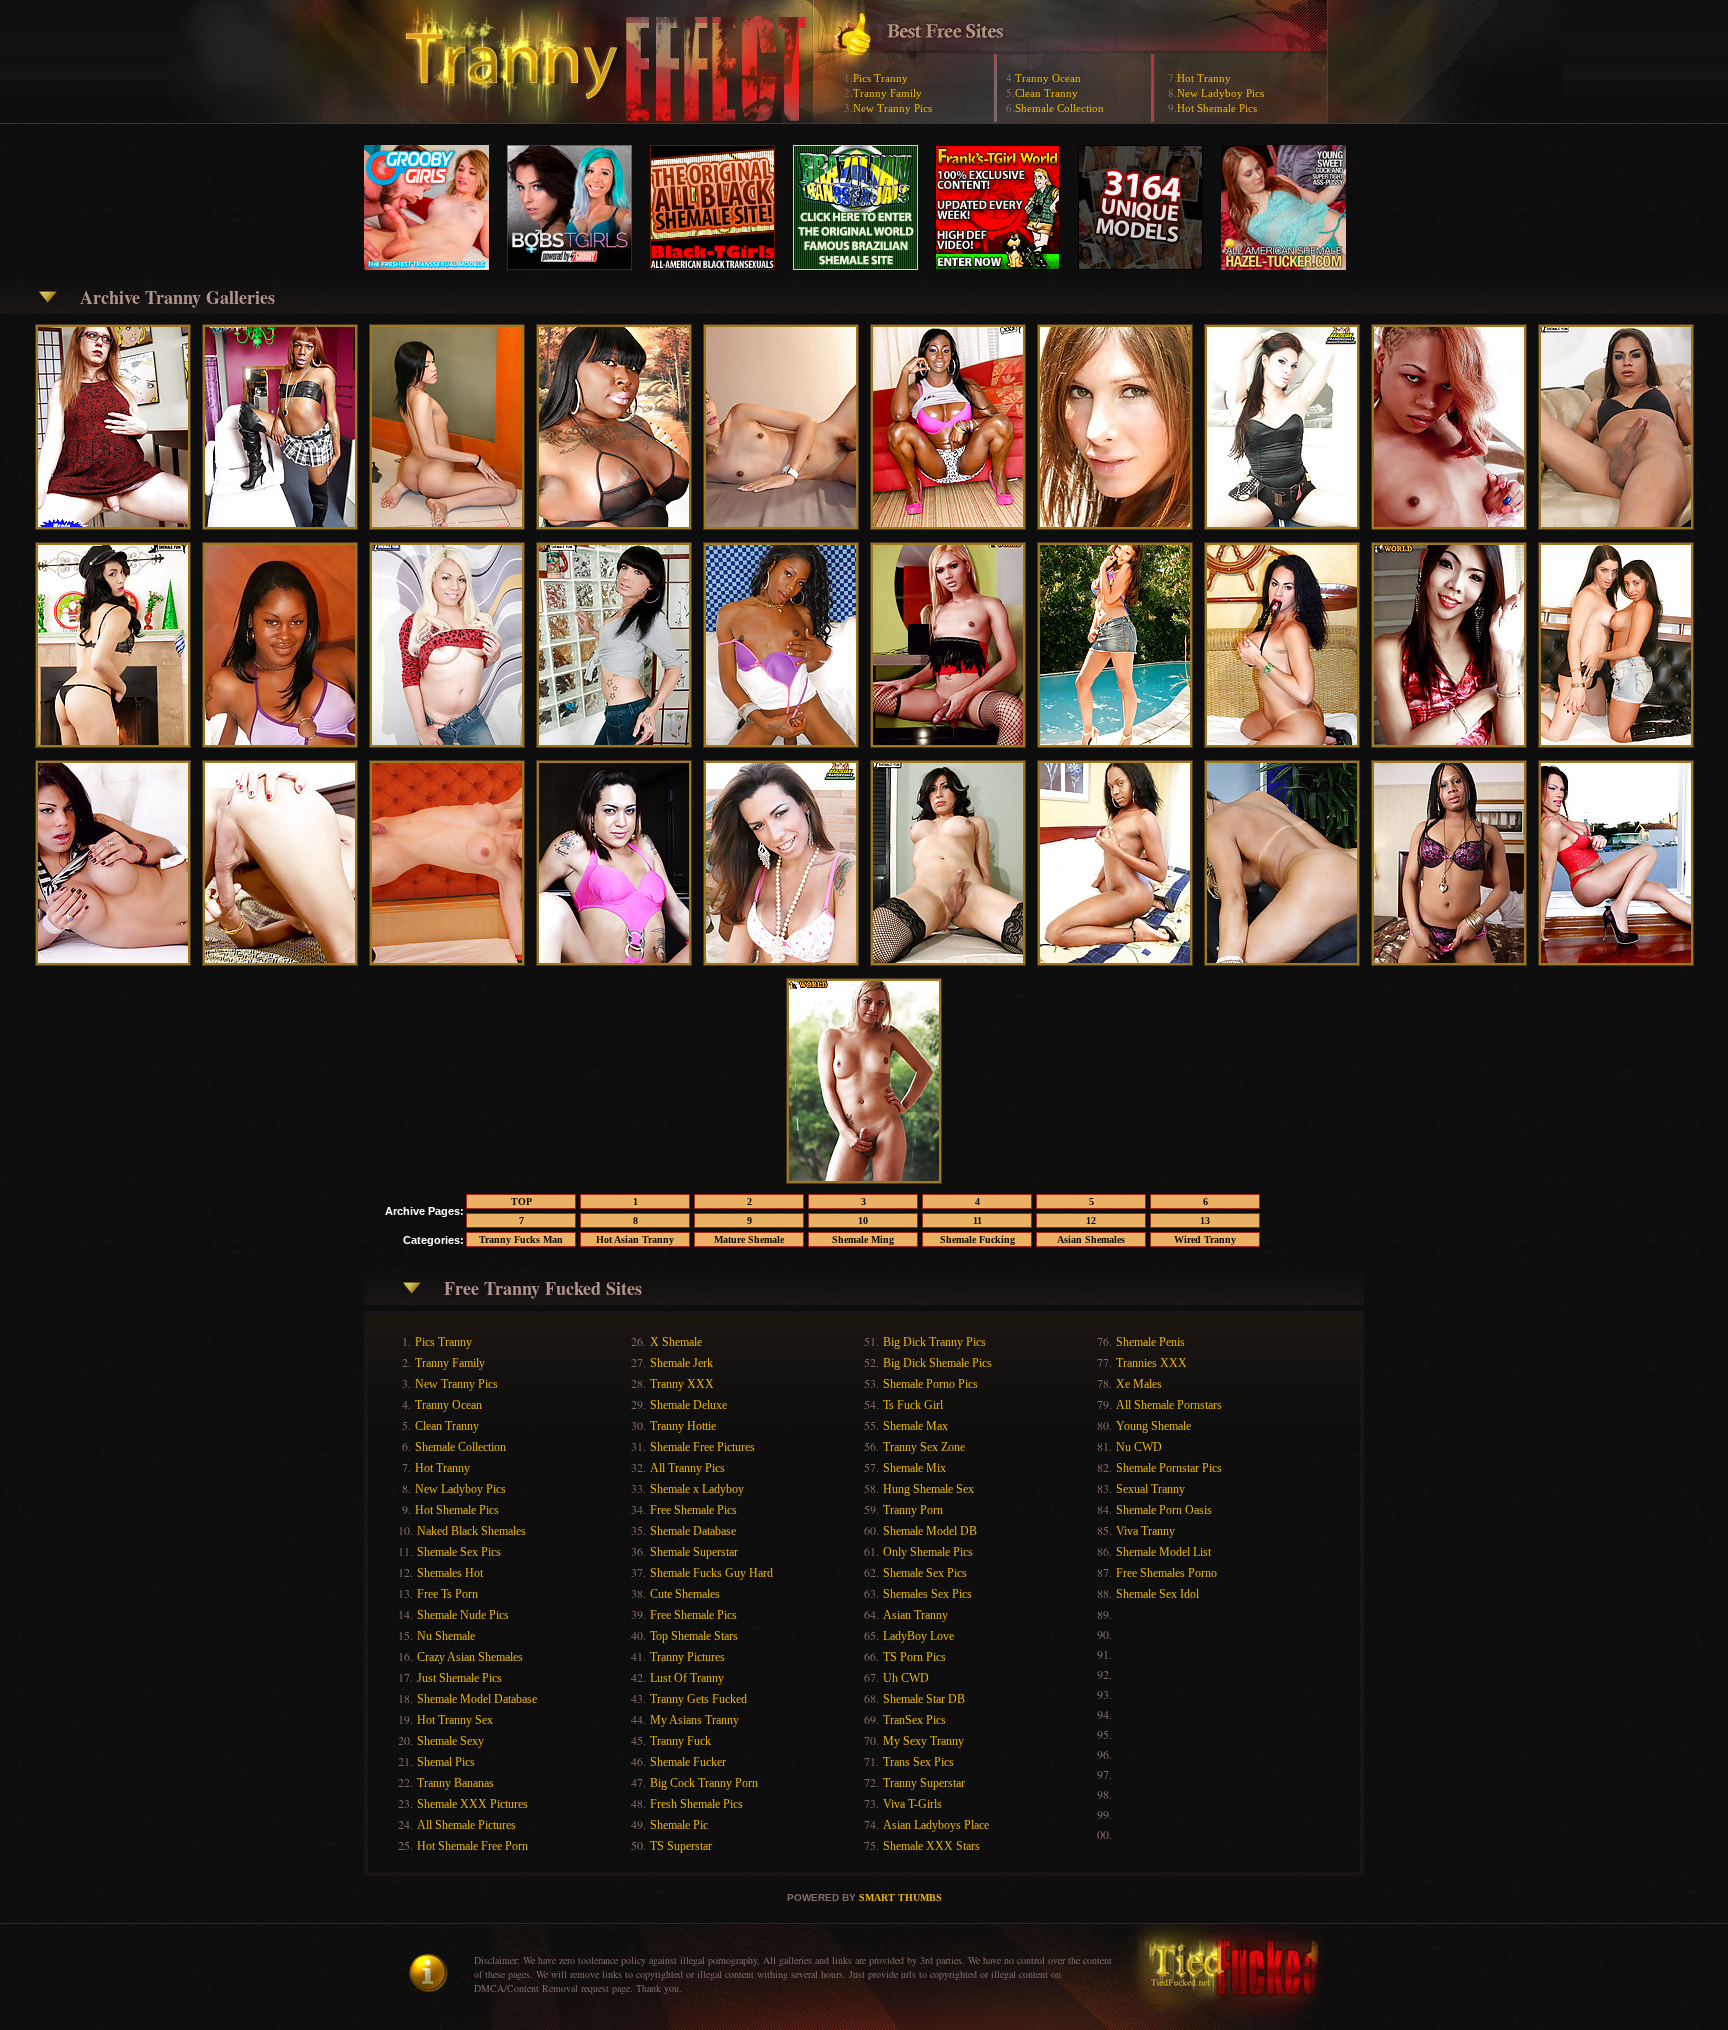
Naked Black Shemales (471, 1531)
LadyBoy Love (918, 1636)
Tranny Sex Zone (924, 1447)
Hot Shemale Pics (1217, 108)
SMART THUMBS (900, 1897)
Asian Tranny (915, 1615)
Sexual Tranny (1150, 1489)
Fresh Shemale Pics (696, 1804)
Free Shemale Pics (693, 1510)
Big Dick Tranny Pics (934, 1342)
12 (1091, 1220)
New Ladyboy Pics (1220, 93)
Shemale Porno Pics (930, 1384)
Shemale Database (693, 1531)
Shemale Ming (863, 1239)
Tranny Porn (913, 1510)
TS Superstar (681, 1846)
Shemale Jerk (681, 1363)
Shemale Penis (1150, 1342)
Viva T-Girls (912, 1804)
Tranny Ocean (1048, 78)
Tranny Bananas (455, 1783)
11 (977, 1220)
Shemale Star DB (924, 1699)
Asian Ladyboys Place (936, 1825)
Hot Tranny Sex (455, 1720)
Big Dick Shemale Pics (937, 1363)
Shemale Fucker (688, 1762)
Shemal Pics (446, 1762)
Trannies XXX (1151, 1363)
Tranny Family (887, 93)
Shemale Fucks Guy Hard (711, 1573)
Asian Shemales (1091, 1239)
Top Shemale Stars (694, 1636)
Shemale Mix (914, 1468)
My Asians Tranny (694, 1720)
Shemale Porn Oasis (1164, 1510)
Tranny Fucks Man (521, 1239)
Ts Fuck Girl (913, 1405)
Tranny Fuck (680, 1741)
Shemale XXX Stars (931, 1846)
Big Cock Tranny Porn (704, 1783)
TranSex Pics (914, 1720)
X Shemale (676, 1342)
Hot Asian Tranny (635, 1239)
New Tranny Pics (892, 108)
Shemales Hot (450, 1573)
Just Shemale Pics (459, 1678)
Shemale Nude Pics (463, 1615)
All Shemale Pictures (466, 1825)
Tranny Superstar (924, 1783)
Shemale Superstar (694, 1552)
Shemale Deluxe (688, 1405)
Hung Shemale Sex (928, 1489)
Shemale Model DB (930, 1531)
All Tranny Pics (687, 1468)
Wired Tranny (1205, 1239)
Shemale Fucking (977, 1239)
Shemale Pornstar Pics (1169, 1468)
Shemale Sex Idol (1157, 1594)
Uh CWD (906, 1678)
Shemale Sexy (450, 1741)
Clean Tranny (1046, 93)
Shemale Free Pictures (702, 1447)
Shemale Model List (1163, 1552)
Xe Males (1139, 1384)
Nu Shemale (446, 1636)
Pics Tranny (880, 78)
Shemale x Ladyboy (697, 1489)
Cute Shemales (685, 1594)
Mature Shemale (749, 1239)
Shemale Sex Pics (459, 1552)
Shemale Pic (679, 1825)
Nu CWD (1139, 1447)
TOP (521, 1201)
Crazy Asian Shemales (470, 1657)
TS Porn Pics (914, 1657)
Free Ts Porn (447, 1594)
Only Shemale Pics (928, 1552)
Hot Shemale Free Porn (472, 1846)
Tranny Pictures (687, 1657)
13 (1205, 1220)
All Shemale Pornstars (1169, 1405)
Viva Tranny (1145, 1531)
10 (863, 1220)
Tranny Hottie (683, 1426)
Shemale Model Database (477, 1699)
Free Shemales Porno (1166, 1573)
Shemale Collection (1059, 108)
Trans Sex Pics (918, 1762)
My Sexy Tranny (923, 1741)
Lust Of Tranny (687, 1678)
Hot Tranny (1204, 78)
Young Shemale (1153, 1426)
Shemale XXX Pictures (472, 1804)
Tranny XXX (682, 1384)
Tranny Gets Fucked (698, 1699)
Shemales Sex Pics (927, 1594)
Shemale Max (915, 1426)
